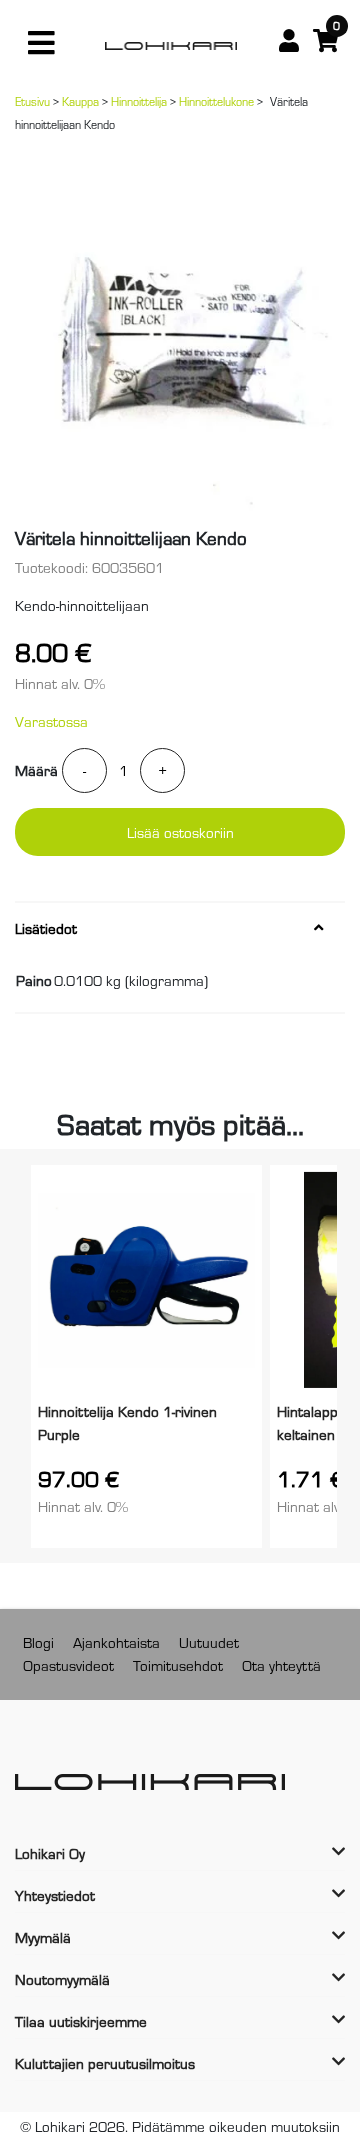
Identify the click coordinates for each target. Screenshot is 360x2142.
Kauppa (80, 101)
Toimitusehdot (178, 1664)
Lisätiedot (46, 928)
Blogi (38, 1641)
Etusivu (32, 101)
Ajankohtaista (116, 1641)
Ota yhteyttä (281, 1664)
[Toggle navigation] (41, 43)
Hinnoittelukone (216, 101)
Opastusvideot (68, 1664)
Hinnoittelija (139, 101)
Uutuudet (209, 1641)
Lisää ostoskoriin (180, 831)
